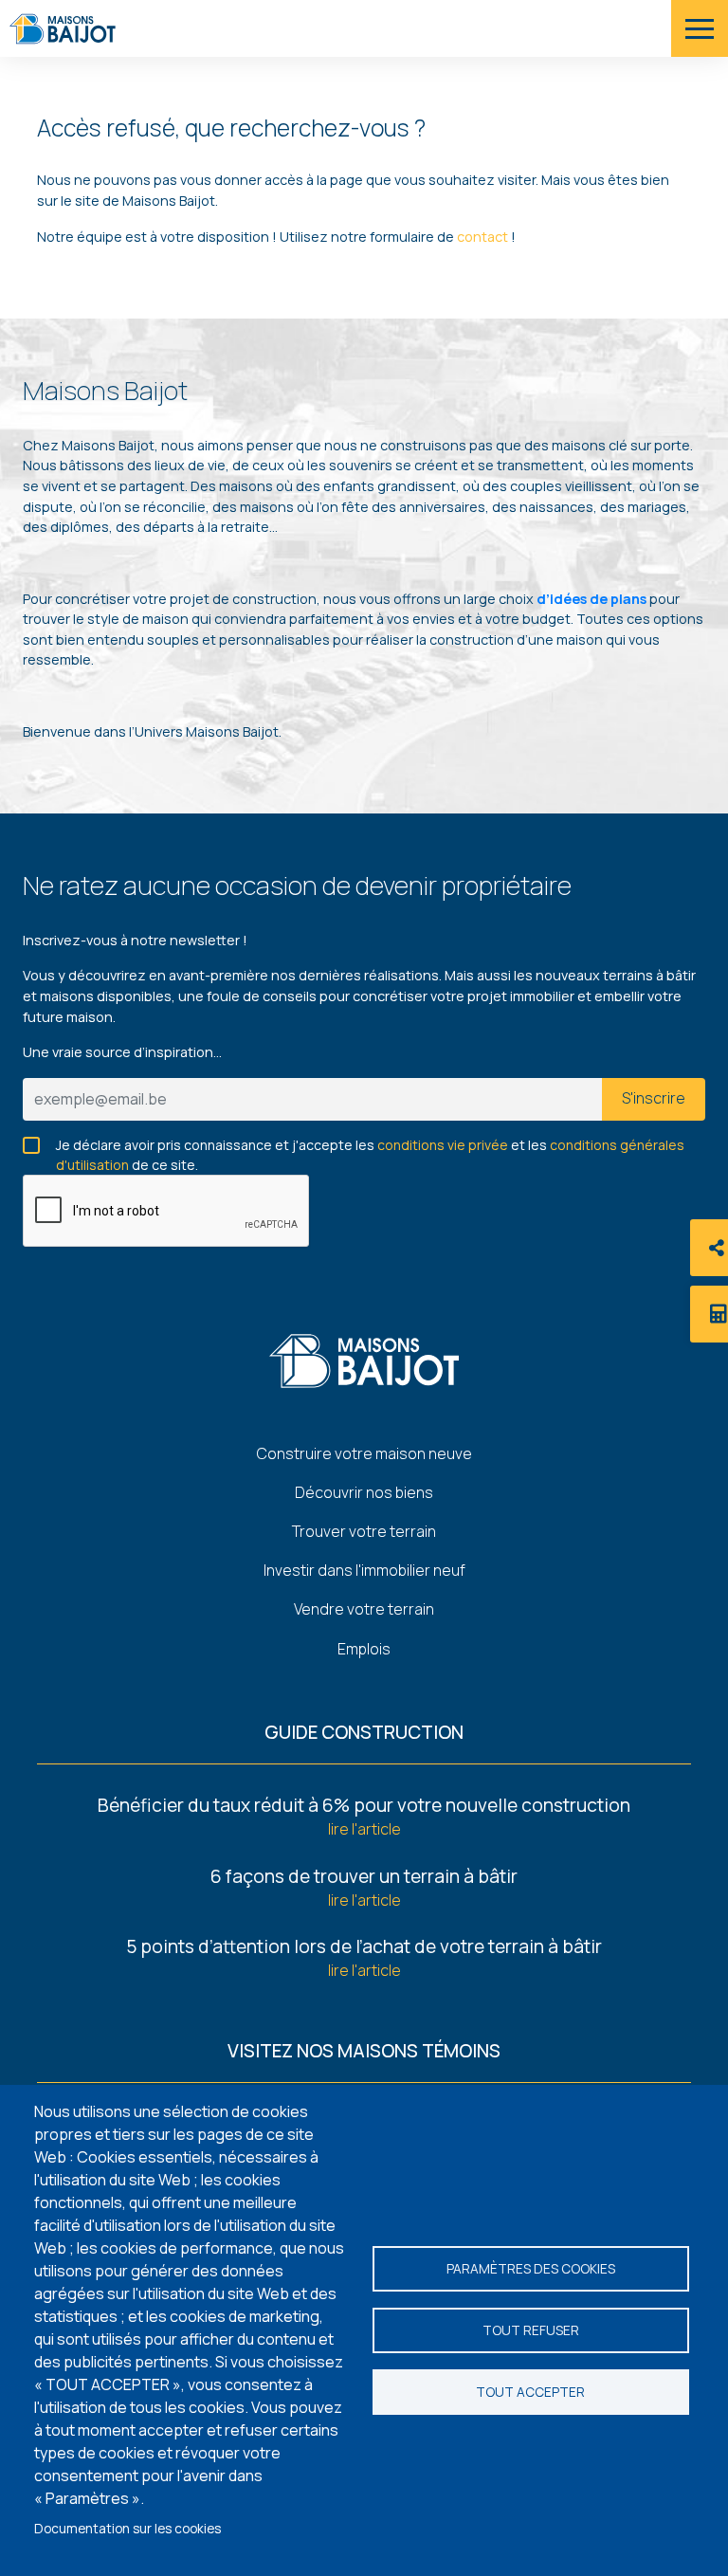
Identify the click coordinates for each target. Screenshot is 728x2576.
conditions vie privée (443, 1145)
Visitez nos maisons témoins (364, 2051)
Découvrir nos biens (364, 1492)
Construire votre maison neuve (364, 1453)
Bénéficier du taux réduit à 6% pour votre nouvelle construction (364, 1805)
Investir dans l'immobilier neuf (364, 1570)
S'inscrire (654, 1098)
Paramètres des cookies (531, 2269)
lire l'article (364, 1829)
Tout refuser (531, 2330)
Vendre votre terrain (364, 1609)
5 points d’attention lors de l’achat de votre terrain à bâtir (364, 1946)
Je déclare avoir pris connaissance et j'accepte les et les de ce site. (370, 1146)
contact (484, 237)
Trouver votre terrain (364, 1531)
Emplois (364, 1649)
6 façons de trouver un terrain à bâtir (364, 1876)
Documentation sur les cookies (127, 2529)
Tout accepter (530, 2392)
